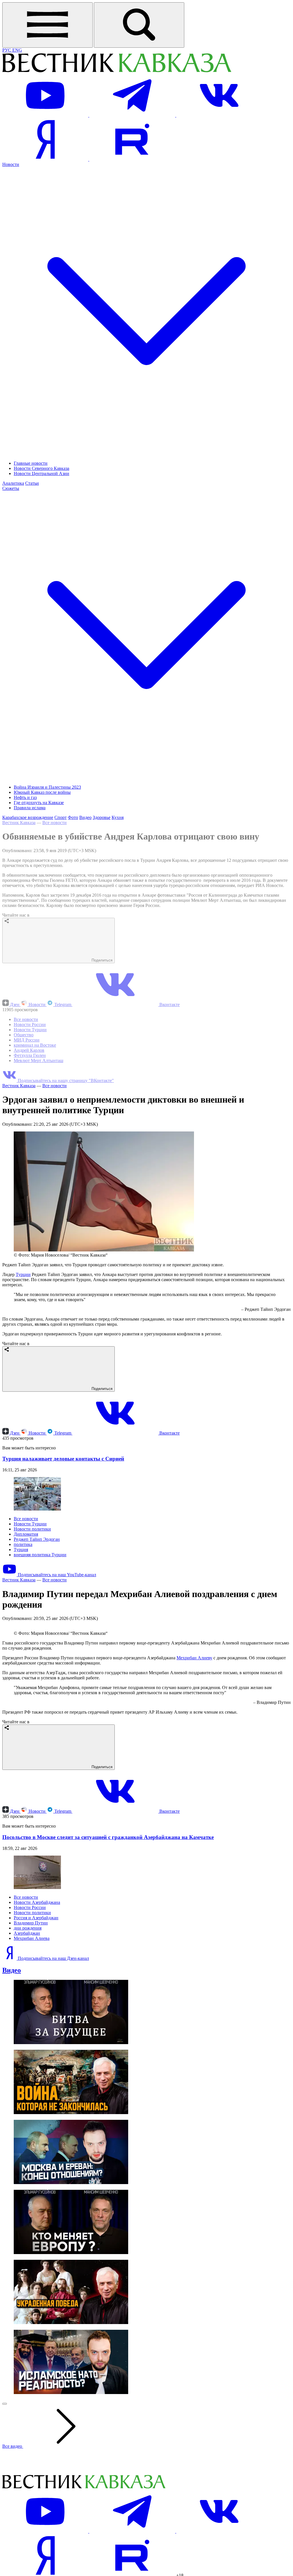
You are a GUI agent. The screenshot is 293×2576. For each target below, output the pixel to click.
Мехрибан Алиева (32, 2054)
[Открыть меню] (47, 25)
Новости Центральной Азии (41, 473)
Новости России (30, 1024)
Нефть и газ (25, 797)
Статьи (32, 483)
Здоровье (102, 817)
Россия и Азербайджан (36, 2034)
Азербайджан (27, 2049)
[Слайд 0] (5, 2520)
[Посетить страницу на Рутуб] (132, 159)
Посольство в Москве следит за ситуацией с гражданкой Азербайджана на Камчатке (108, 1953)
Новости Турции (30, 1030)
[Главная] (117, 71)
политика (23, 1544)
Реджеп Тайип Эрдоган (37, 1539)
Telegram (63, 1004)
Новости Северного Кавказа (41, 468)
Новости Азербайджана (37, 2018)
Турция (21, 1550)
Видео (85, 817)
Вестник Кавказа (19, 823)
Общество (24, 1035)
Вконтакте (169, 1004)
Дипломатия (26, 1534)
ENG (17, 50)
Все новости (55, 823)
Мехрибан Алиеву (194, 1774)
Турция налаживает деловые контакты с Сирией (63, 1459)
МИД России (27, 1040)
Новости (37, 1004)
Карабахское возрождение (28, 817)
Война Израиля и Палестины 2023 (47, 787)
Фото (73, 817)
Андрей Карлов (29, 1050)
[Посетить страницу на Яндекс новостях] (46, 159)
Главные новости (31, 463)
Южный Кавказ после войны (42, 792)
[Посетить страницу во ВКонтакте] (219, 115)
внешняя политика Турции (40, 1555)
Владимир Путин (31, 2039)
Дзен (15, 1004)
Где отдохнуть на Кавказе (39, 803)
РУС (7, 50)
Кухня (118, 817)
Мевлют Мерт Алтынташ (38, 1060)
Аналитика (13, 483)
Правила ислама (30, 808)
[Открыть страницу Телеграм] (133, 115)
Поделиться (101, 960)
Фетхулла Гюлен (30, 1055)
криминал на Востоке (35, 1045)
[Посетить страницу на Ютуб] (46, 115)
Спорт (61, 817)
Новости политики (32, 1529)
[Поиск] (139, 25)
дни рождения (28, 2044)
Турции (23, 1274)
